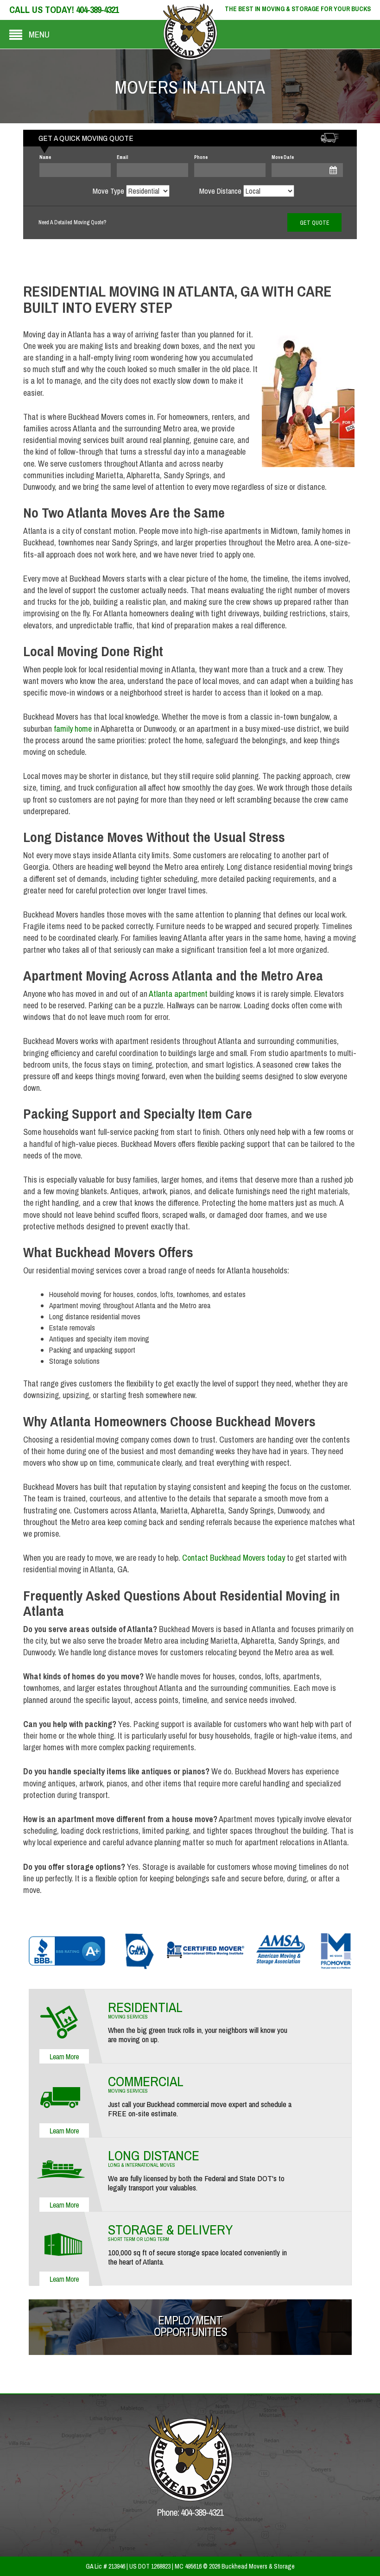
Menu (39, 34)
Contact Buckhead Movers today (234, 1558)
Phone (201, 157)
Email (123, 157)
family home (73, 729)
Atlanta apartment (178, 994)
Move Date (283, 157)
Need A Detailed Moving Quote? (72, 222)
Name (45, 157)
